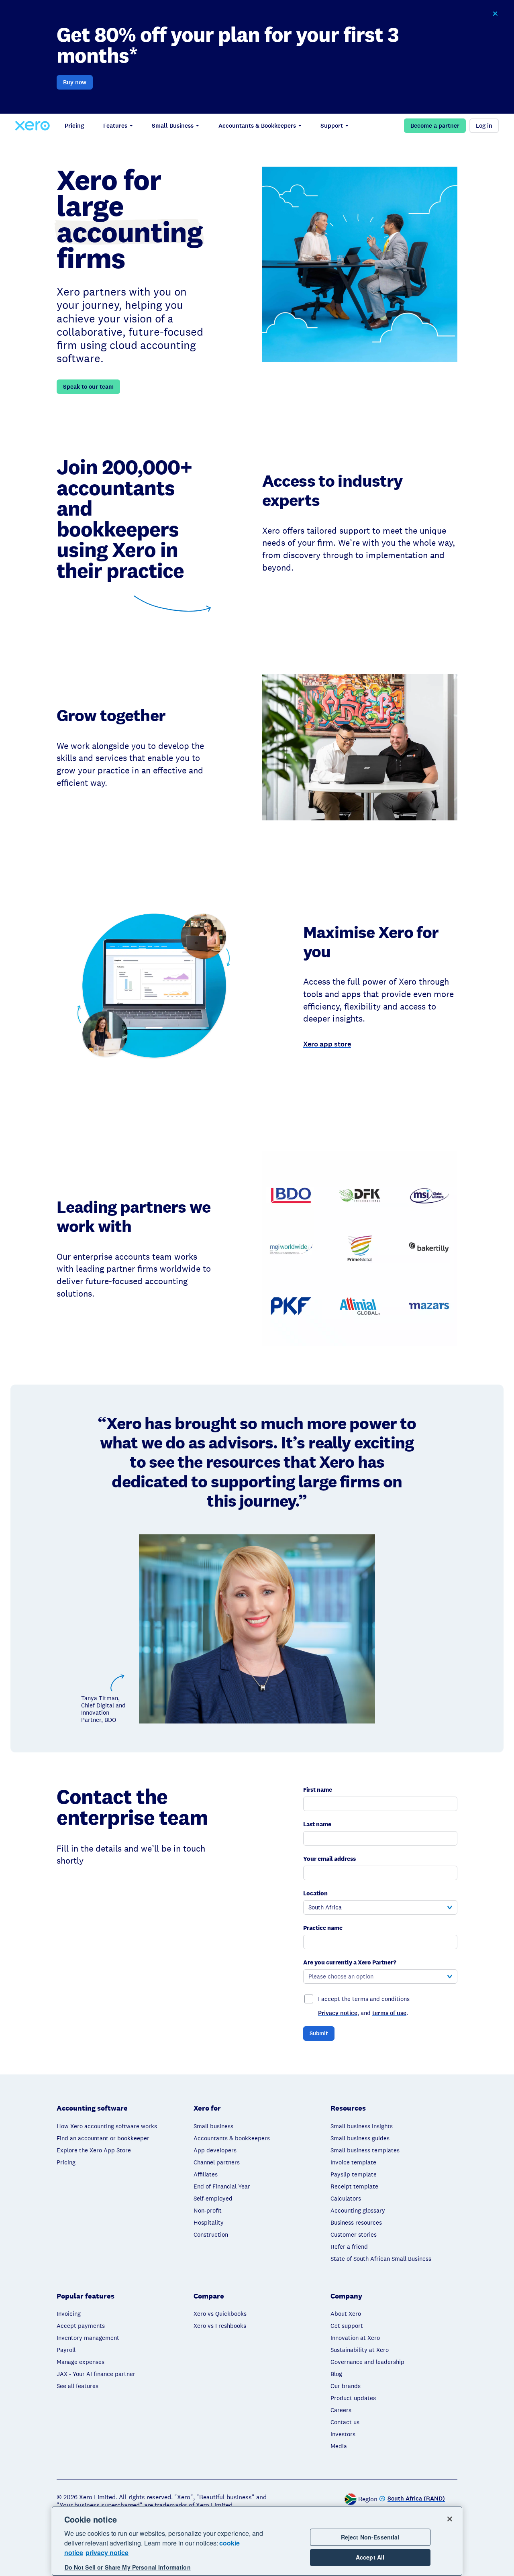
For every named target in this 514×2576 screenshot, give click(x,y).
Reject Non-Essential (370, 2537)
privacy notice (107, 2553)
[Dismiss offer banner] (495, 14)
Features (115, 126)
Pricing (74, 126)
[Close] (450, 2519)
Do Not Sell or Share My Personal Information (128, 2568)
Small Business (173, 126)
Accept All (370, 2558)
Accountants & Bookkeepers (257, 126)
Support (332, 126)
